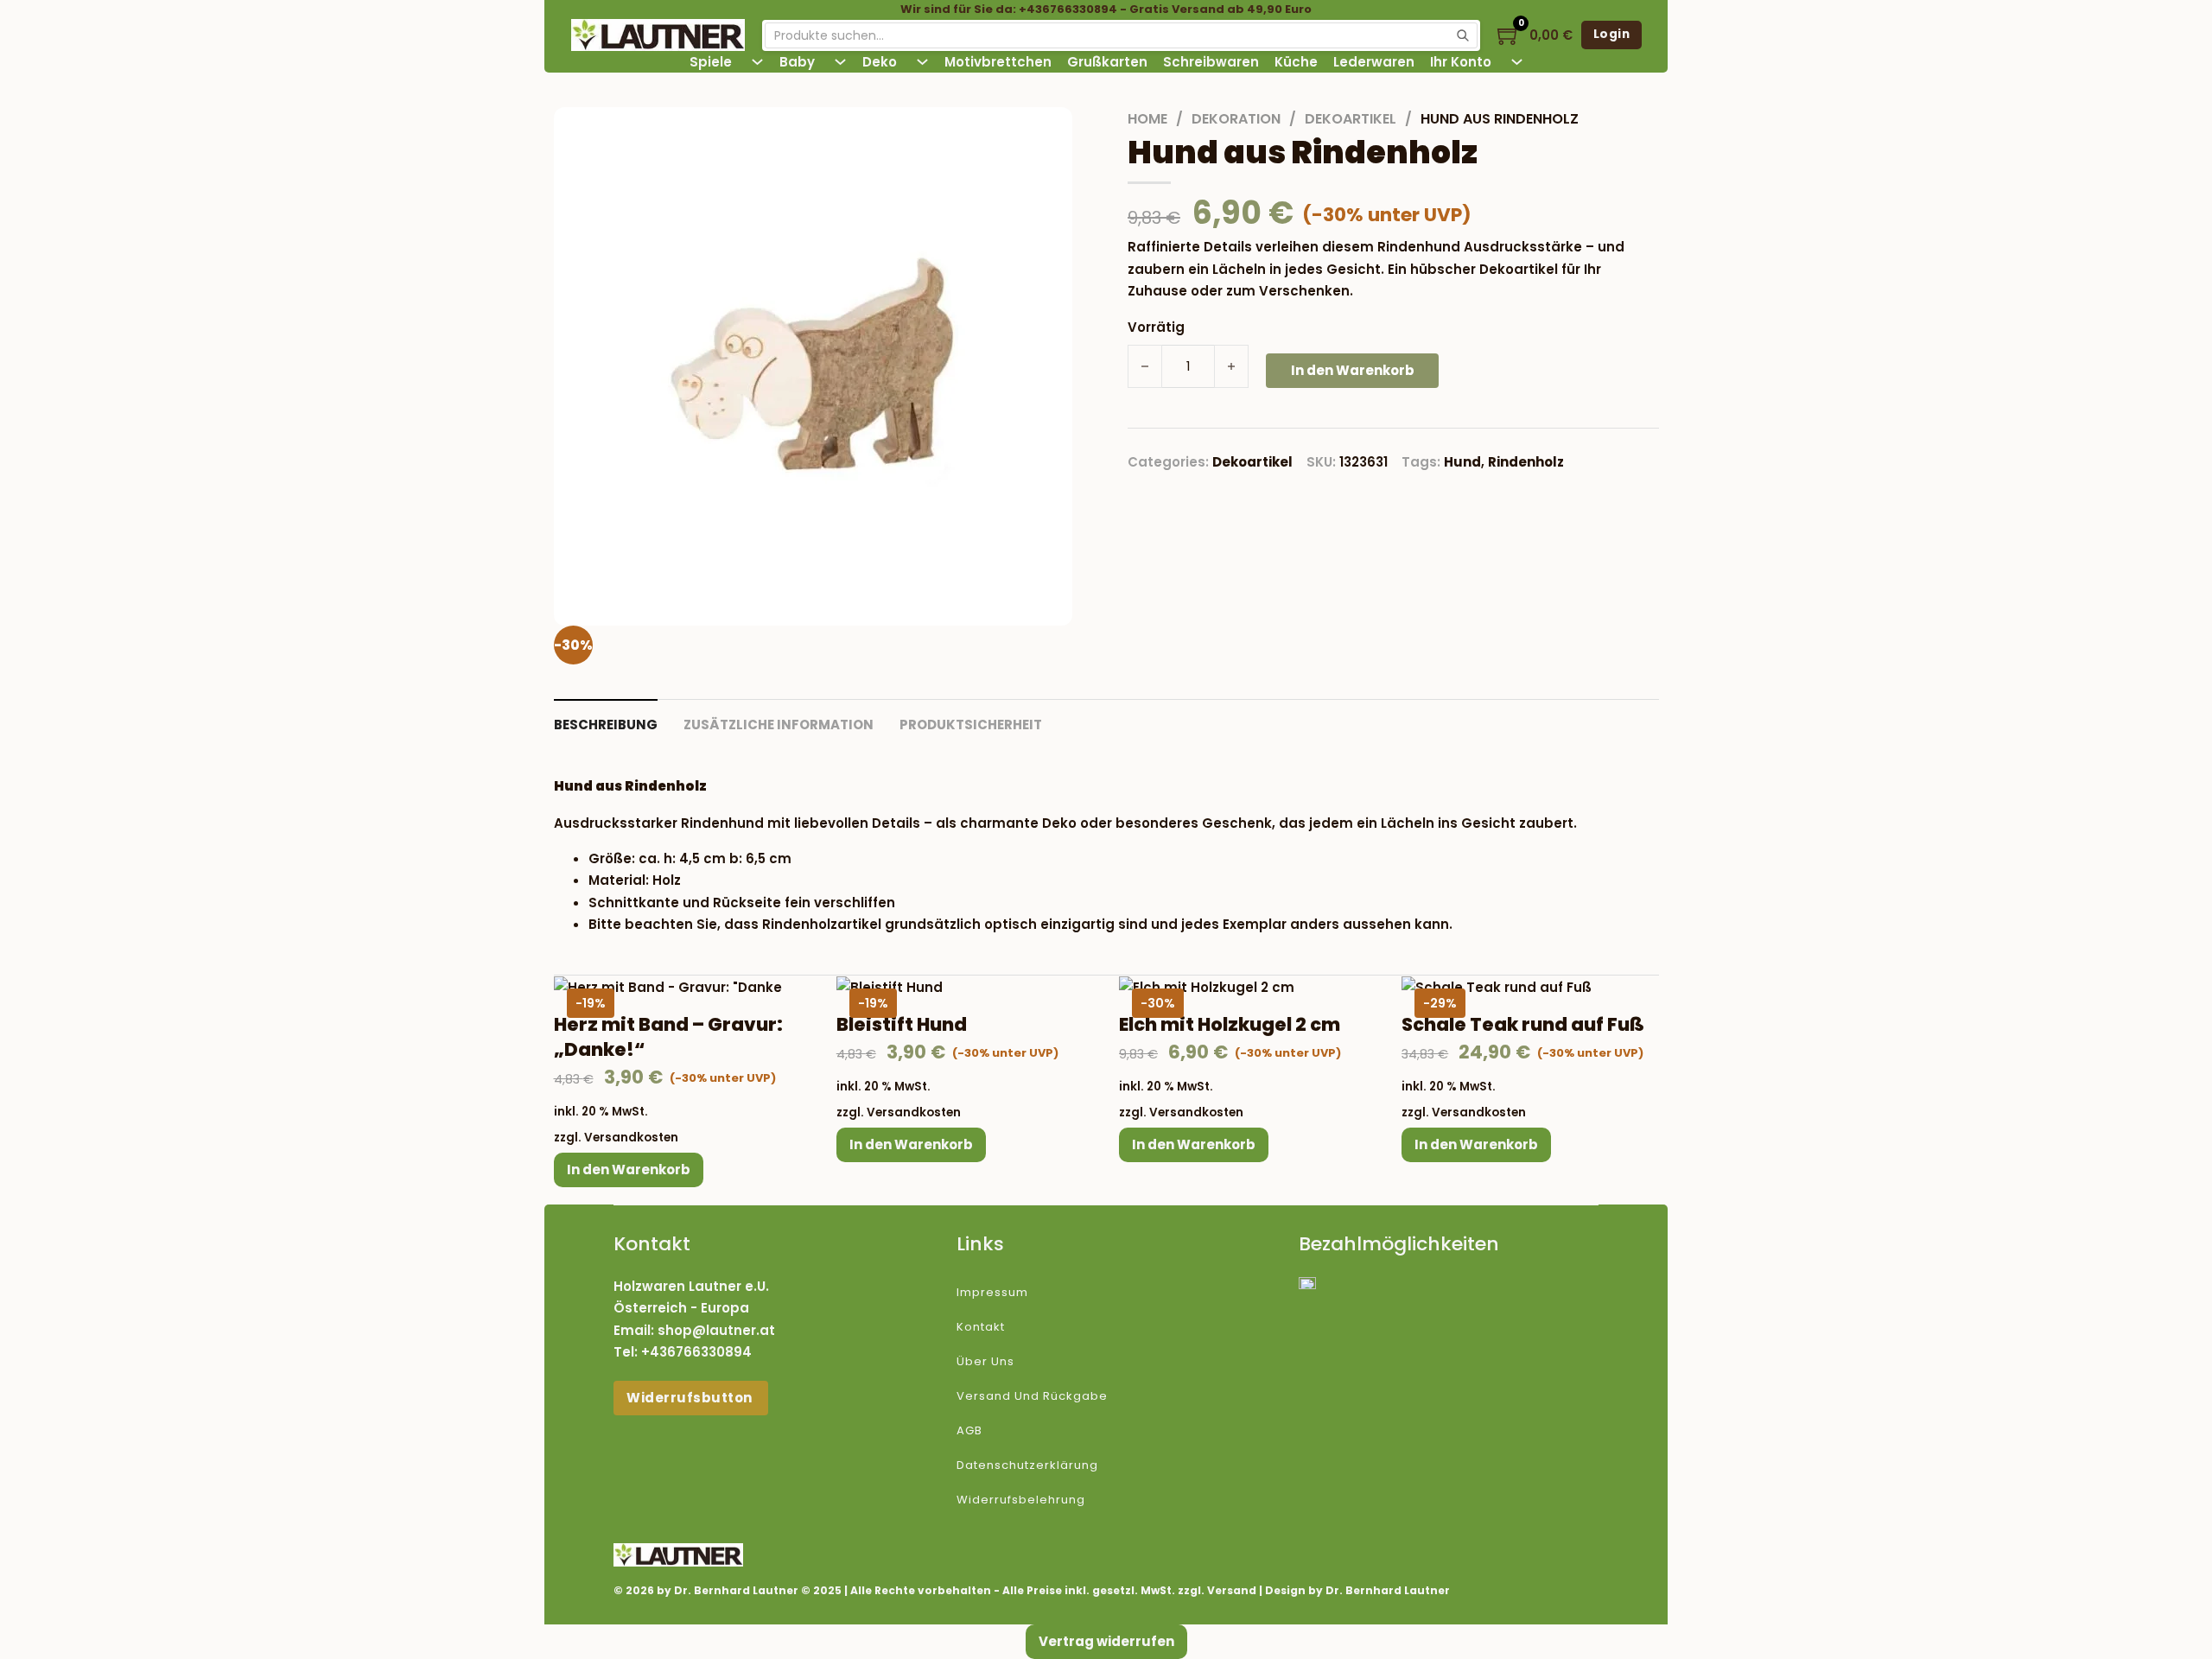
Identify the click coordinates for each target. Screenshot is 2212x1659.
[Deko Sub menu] (922, 62)
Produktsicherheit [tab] (971, 725)
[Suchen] (1463, 35)
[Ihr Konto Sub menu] (1517, 62)
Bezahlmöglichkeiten (1399, 1244)
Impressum (992, 1292)
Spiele (711, 62)
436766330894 (701, 1352)
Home (1147, 119)
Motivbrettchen (998, 62)
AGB (969, 1430)
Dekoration (1236, 119)
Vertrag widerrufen (1106, 1641)
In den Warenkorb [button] (629, 1170)
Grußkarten (1107, 62)
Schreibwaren (1211, 62)
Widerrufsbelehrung (1021, 1500)
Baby (797, 62)
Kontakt (981, 1327)
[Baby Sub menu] (840, 62)
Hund (1462, 462)
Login (1612, 34)
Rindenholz (1526, 462)
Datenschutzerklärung (1027, 1465)
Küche (1296, 62)
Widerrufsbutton (691, 1398)
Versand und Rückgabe (1032, 1396)
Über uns (985, 1361)
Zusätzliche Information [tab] (779, 725)
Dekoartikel (1351, 119)
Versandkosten (631, 1138)
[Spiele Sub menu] (757, 62)
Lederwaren (1374, 62)
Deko (880, 62)
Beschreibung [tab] (606, 725)
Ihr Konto (1461, 62)
